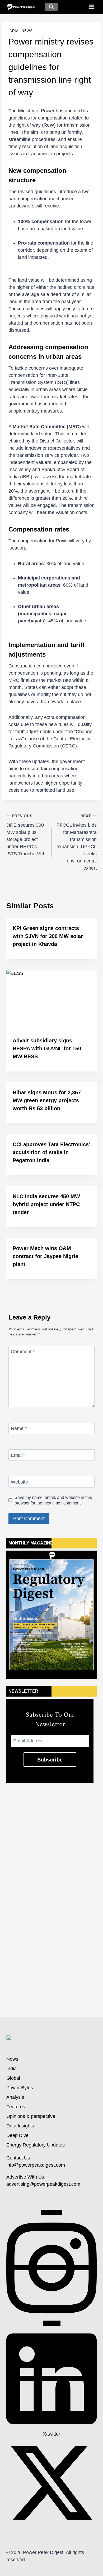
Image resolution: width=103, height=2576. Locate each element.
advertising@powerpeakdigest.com (43, 2184)
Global (13, 2078)
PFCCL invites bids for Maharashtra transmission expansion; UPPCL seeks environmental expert (77, 842)
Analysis (15, 2097)
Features (16, 2107)
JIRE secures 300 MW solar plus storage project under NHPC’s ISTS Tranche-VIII (25, 835)
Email (18, 1455)
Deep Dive (17, 2135)
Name (19, 1428)
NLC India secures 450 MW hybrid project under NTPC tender (46, 1204)
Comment (23, 1352)
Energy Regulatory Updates (36, 2145)
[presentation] (51, 1000)
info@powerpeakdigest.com (36, 2165)
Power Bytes (20, 2088)
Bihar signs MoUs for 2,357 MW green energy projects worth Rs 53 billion (47, 1100)
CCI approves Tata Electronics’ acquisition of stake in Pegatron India (51, 1152)
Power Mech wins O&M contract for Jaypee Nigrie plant (45, 1256)
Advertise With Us (25, 2177)
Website (19, 1482)
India (13, 31)
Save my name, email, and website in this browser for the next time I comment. (53, 1500)
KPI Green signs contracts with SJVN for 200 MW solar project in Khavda (48, 936)
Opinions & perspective (31, 2116)
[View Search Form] (51, 7)
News (27, 31)
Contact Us (18, 2158)
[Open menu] (91, 7)
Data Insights (20, 2126)
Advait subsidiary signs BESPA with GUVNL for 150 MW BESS (47, 1048)
